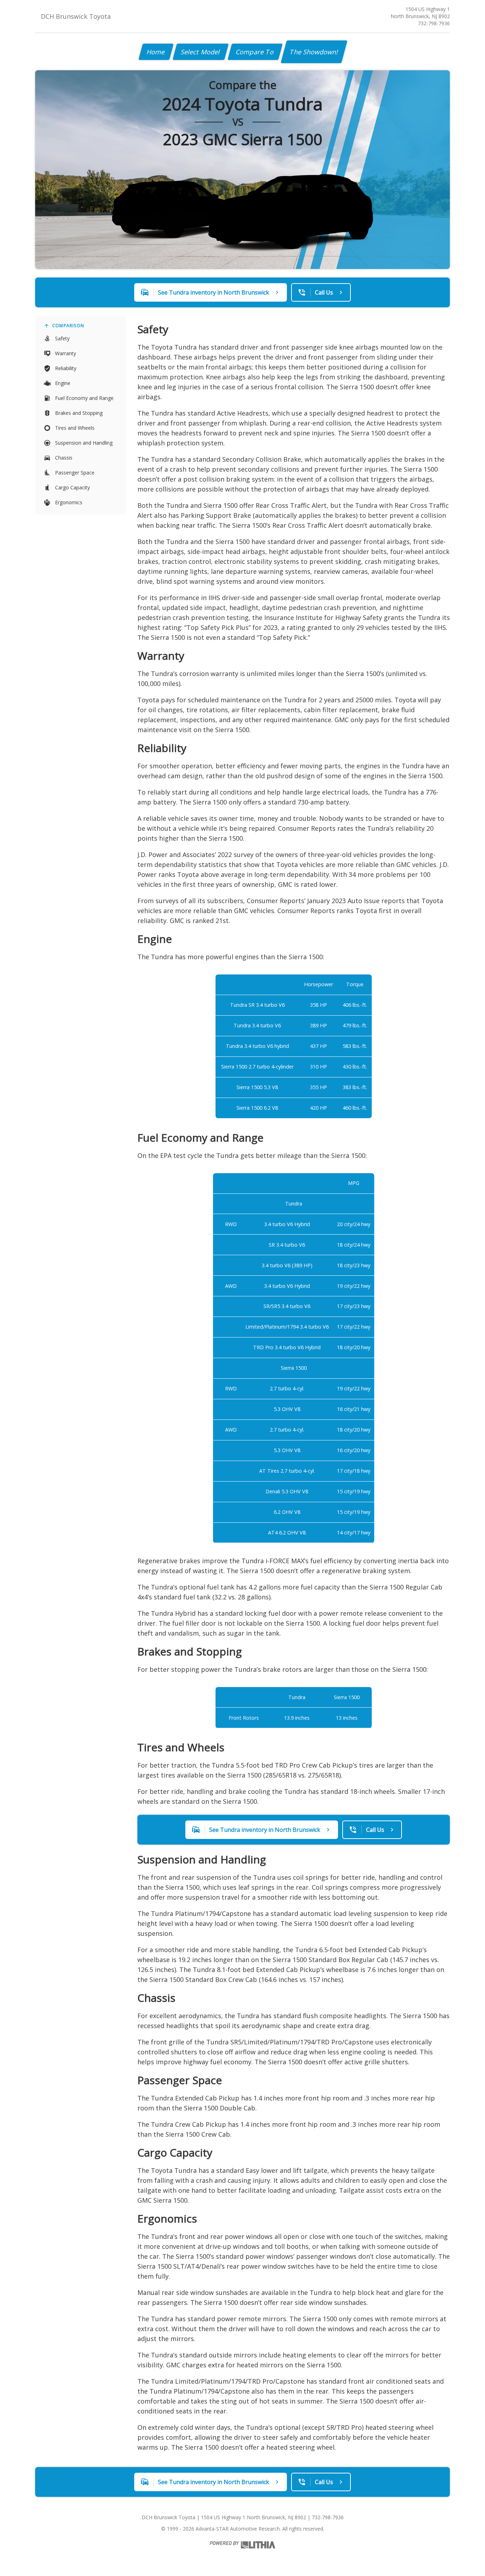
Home (156, 52)
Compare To (255, 52)
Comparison (68, 326)
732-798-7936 (434, 23)
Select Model (201, 52)
